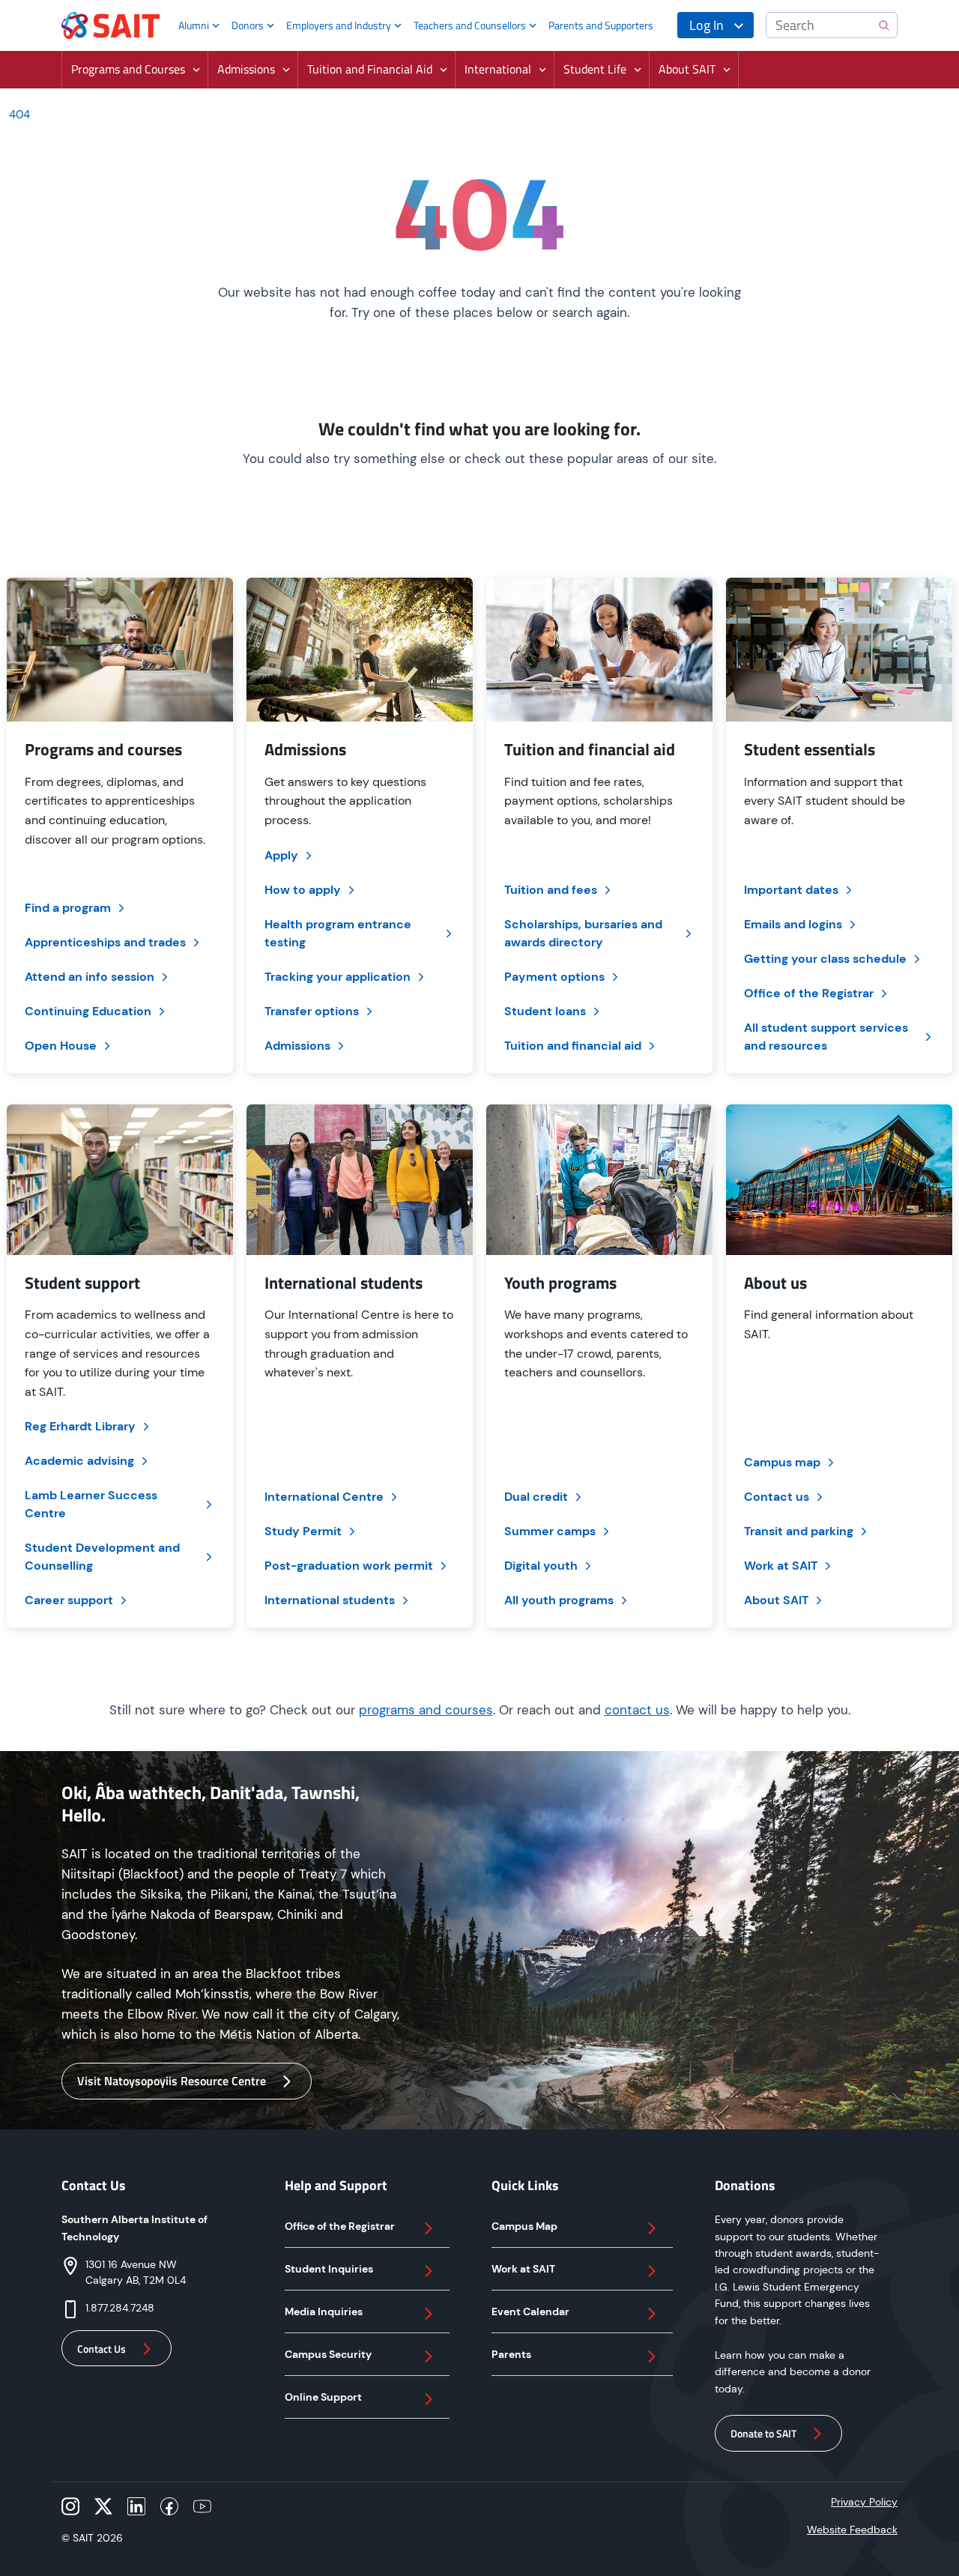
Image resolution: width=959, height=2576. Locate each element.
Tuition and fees (551, 890)
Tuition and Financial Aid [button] (370, 69)
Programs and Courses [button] (128, 69)
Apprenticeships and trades (105, 942)
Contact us (777, 1497)
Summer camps (550, 1531)
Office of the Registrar (809, 993)
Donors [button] (248, 25)
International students (330, 1600)
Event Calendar (530, 2312)
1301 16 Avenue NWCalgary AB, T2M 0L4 (136, 2272)
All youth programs (559, 1600)
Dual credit (536, 1497)
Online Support (323, 2397)
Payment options (554, 977)
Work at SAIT (781, 1566)
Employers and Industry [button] (339, 25)
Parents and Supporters (601, 25)
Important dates (791, 890)
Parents (511, 2354)
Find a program (68, 908)
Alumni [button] (194, 25)
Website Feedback (852, 2530)
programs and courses (426, 1710)
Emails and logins (793, 924)
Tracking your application (338, 977)
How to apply (303, 890)
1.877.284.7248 (120, 2308)
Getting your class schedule (825, 959)
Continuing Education (88, 1011)
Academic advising (79, 1461)
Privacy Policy (864, 2502)
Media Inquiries (324, 2312)
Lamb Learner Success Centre (91, 1504)
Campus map (782, 1462)
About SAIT (776, 1600)
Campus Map (524, 2226)
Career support (69, 1600)
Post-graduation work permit (349, 1566)
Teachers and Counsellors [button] (470, 25)
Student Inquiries (329, 2269)
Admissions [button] (246, 69)
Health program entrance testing (338, 933)
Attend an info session (90, 977)
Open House (61, 1046)
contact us (637, 1710)
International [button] (498, 69)
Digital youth (541, 1566)
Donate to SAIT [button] (763, 2433)
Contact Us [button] (102, 2349)
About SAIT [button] (687, 69)
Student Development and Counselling (102, 1557)
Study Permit (303, 1531)
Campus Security (328, 2354)
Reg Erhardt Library (80, 1426)
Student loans (545, 1011)
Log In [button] (707, 25)
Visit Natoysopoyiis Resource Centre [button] (172, 2081)
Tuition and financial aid (573, 1046)
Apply (281, 855)
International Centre (324, 1497)
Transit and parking (799, 1531)
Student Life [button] (595, 69)
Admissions (297, 1046)
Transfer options (312, 1011)
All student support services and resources (826, 1037)
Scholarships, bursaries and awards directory (583, 933)
